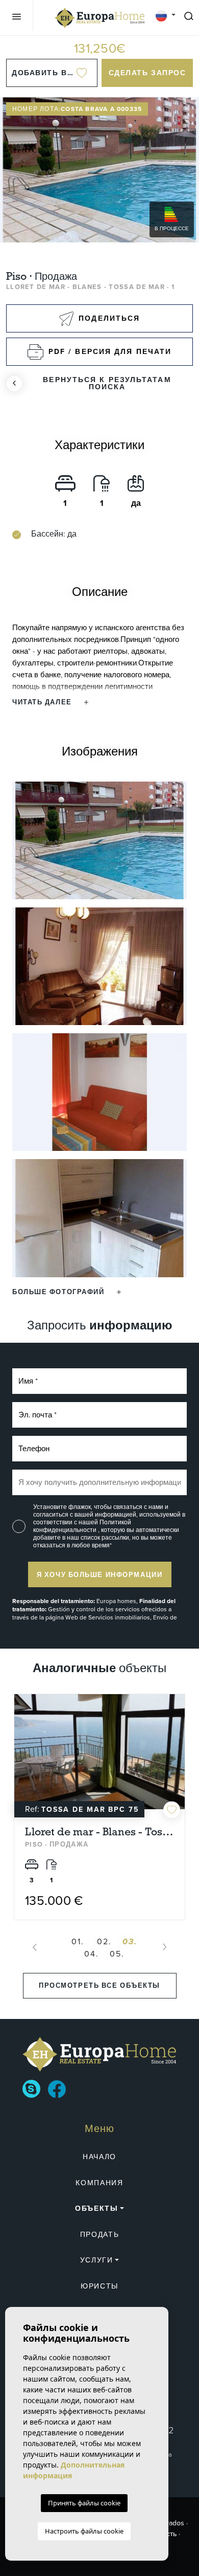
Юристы (99, 2286)
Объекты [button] (97, 2208)
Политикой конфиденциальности (82, 1526)
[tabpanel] (99, 1807)
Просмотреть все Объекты (99, 1985)
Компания (99, 2183)
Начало (99, 2157)
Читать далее (43, 702)
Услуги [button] (97, 2260)
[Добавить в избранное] (172, 1809)
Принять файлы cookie (84, 2503)
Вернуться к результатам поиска (107, 383)
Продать (100, 2235)
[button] (67, 1292)
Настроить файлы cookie (84, 2531)
